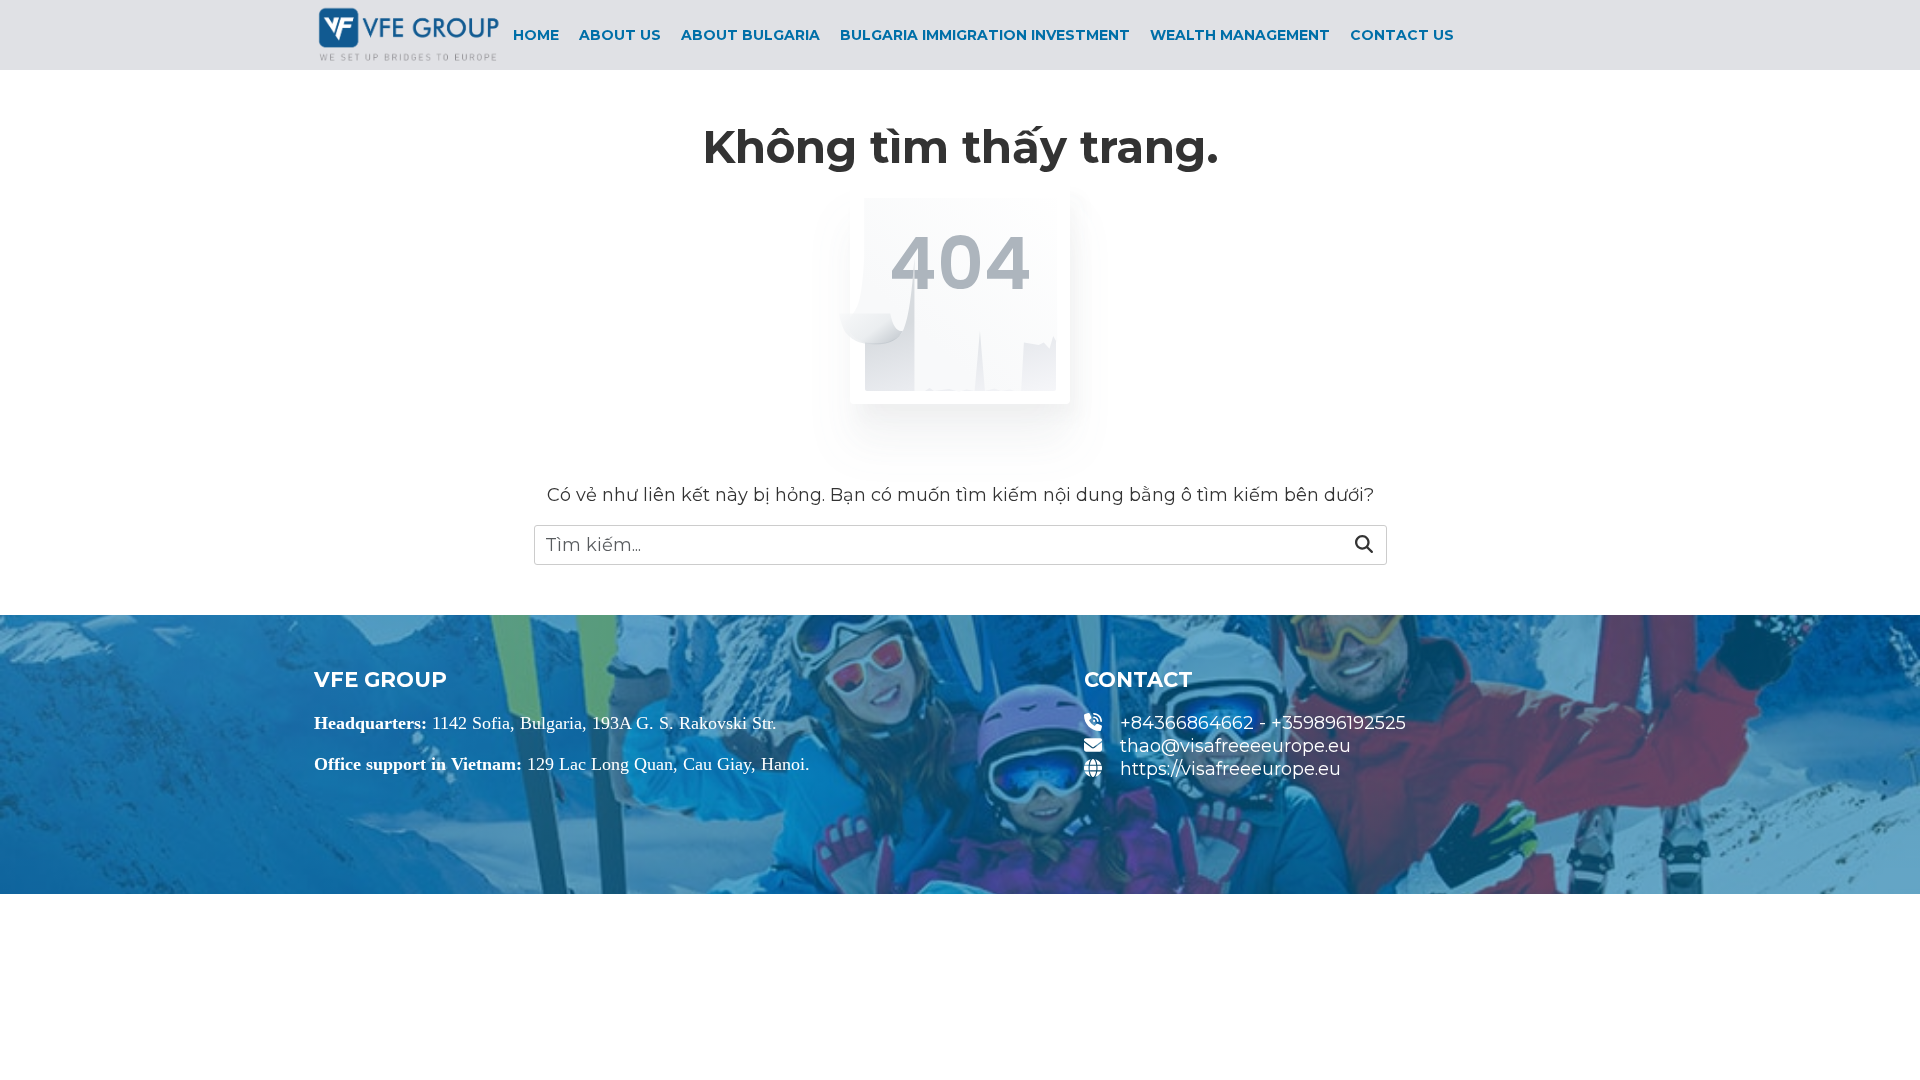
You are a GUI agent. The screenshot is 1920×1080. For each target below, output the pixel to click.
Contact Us (1402, 35)
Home (536, 35)
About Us (620, 35)
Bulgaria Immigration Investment (985, 35)
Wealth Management (1240, 35)
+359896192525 (1338, 723)
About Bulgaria (750, 35)
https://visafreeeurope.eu (1230, 769)
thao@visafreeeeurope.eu (1235, 746)
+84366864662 (1187, 723)
